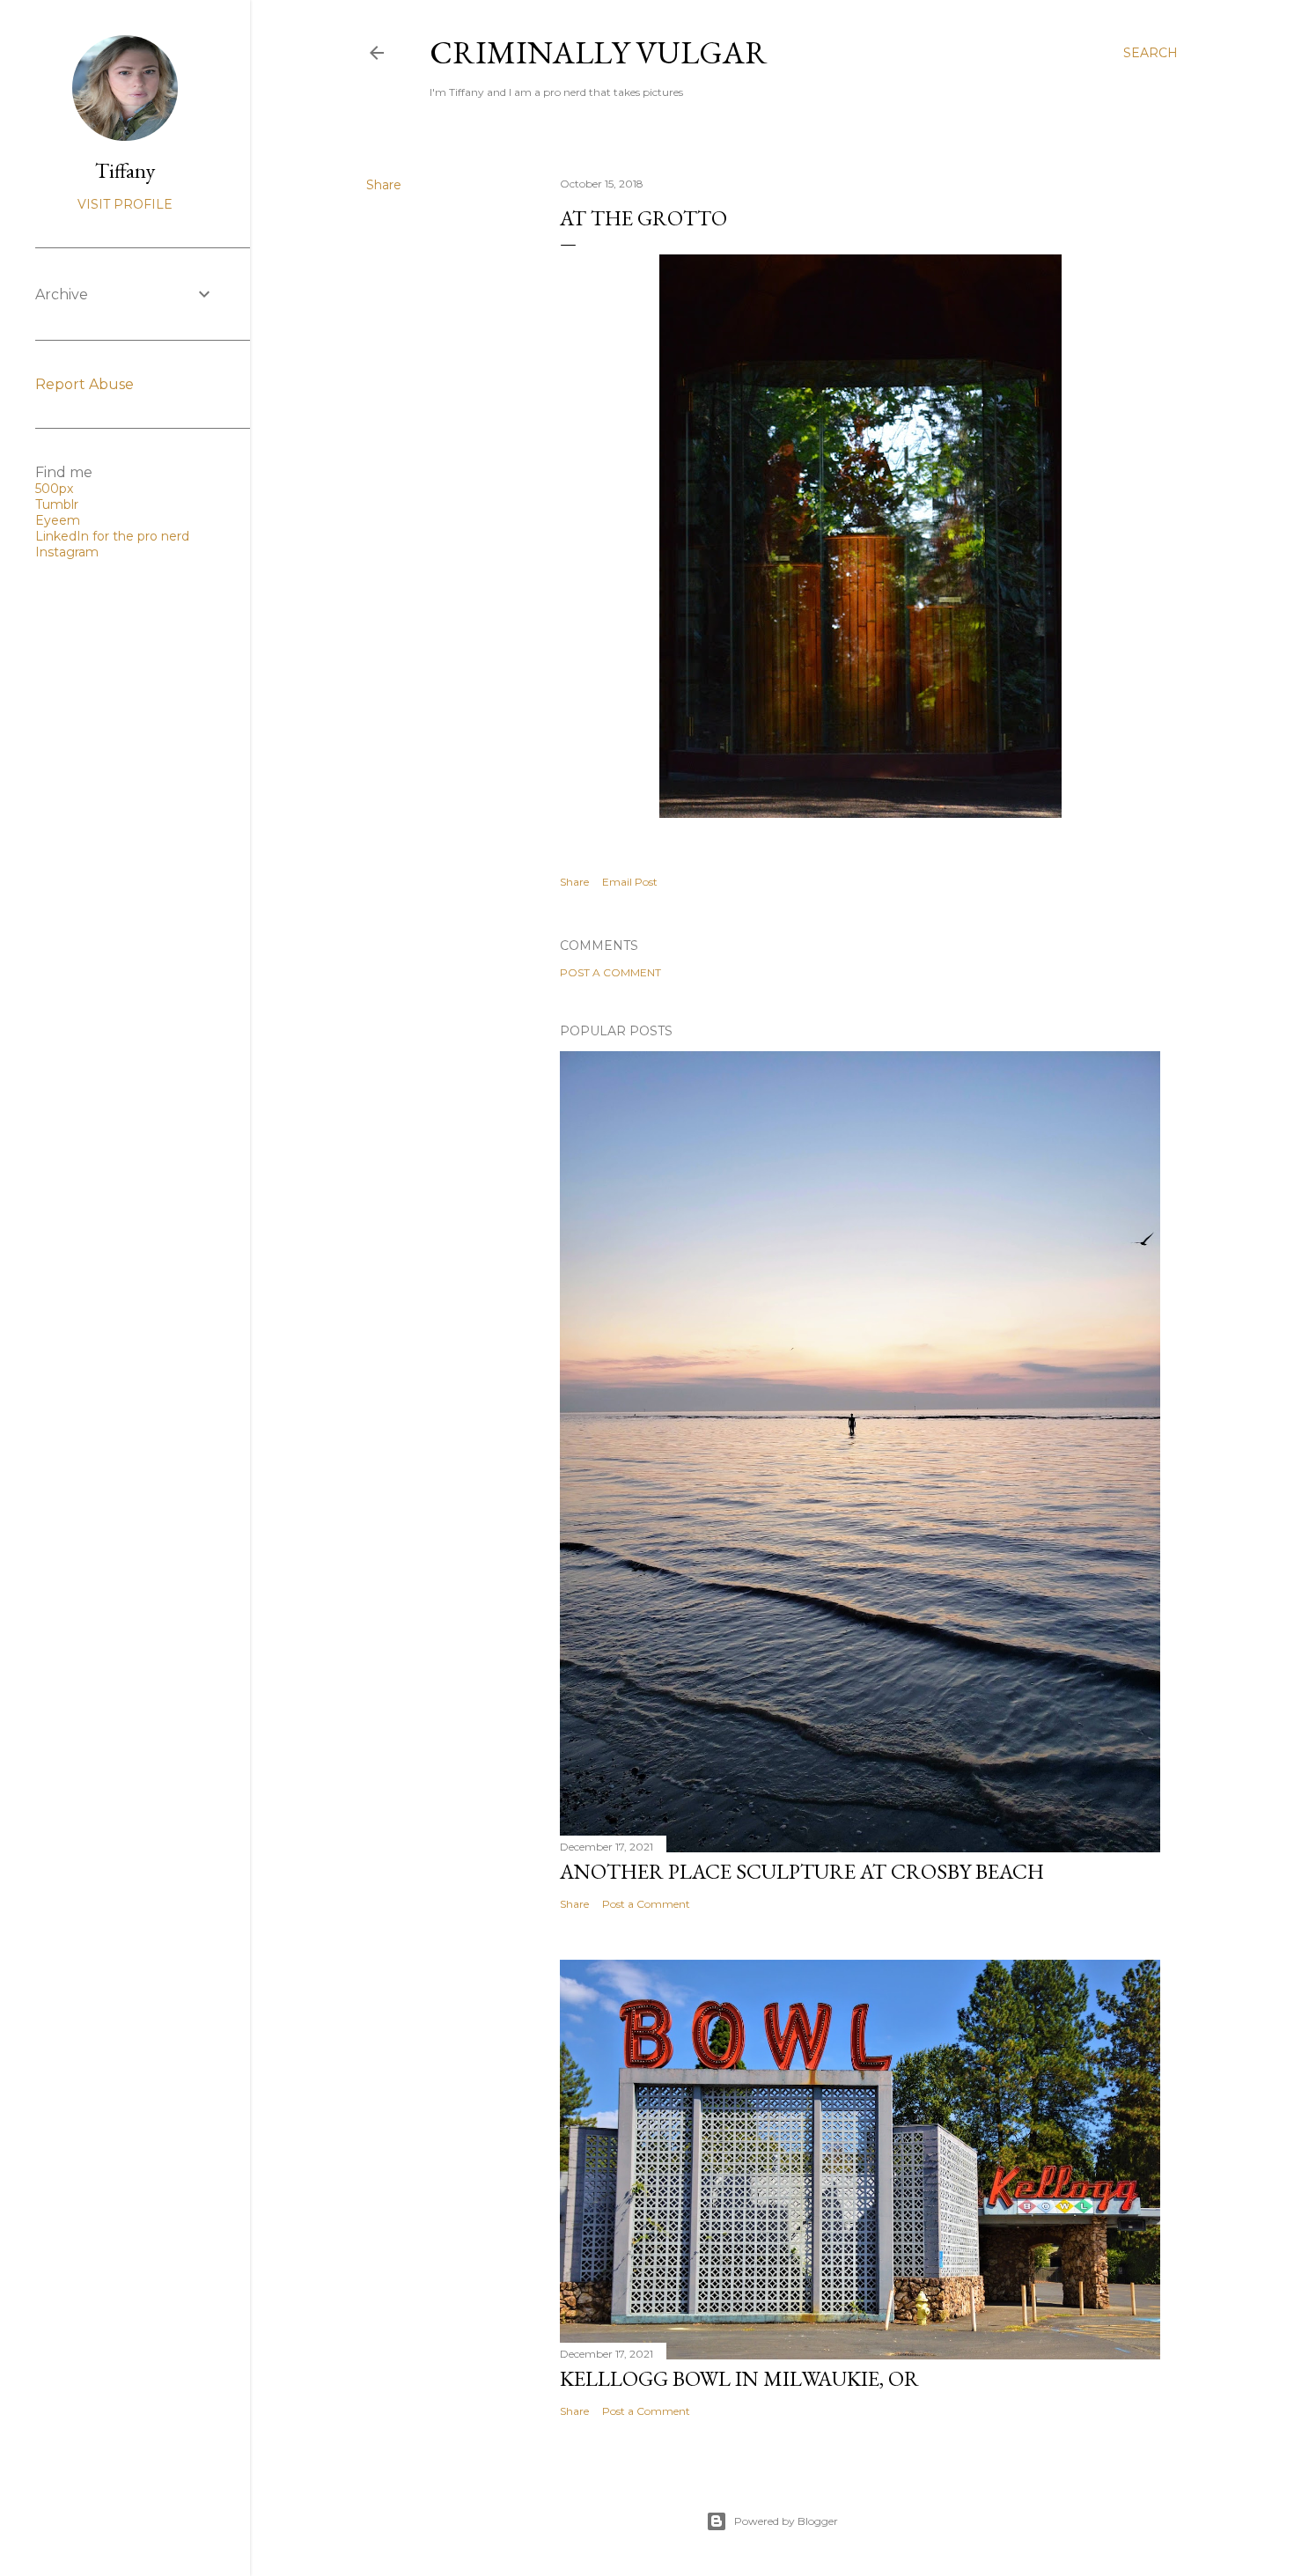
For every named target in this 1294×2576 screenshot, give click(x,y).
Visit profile (125, 204)
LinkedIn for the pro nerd (112, 536)
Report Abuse (85, 384)
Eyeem (58, 520)
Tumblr (57, 504)
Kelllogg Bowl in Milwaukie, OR (739, 2378)
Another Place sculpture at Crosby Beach (802, 1871)
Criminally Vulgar (599, 52)
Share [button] (384, 185)
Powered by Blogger (786, 2521)
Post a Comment (610, 972)
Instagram (67, 552)
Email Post (630, 882)
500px (54, 489)
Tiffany (125, 170)
